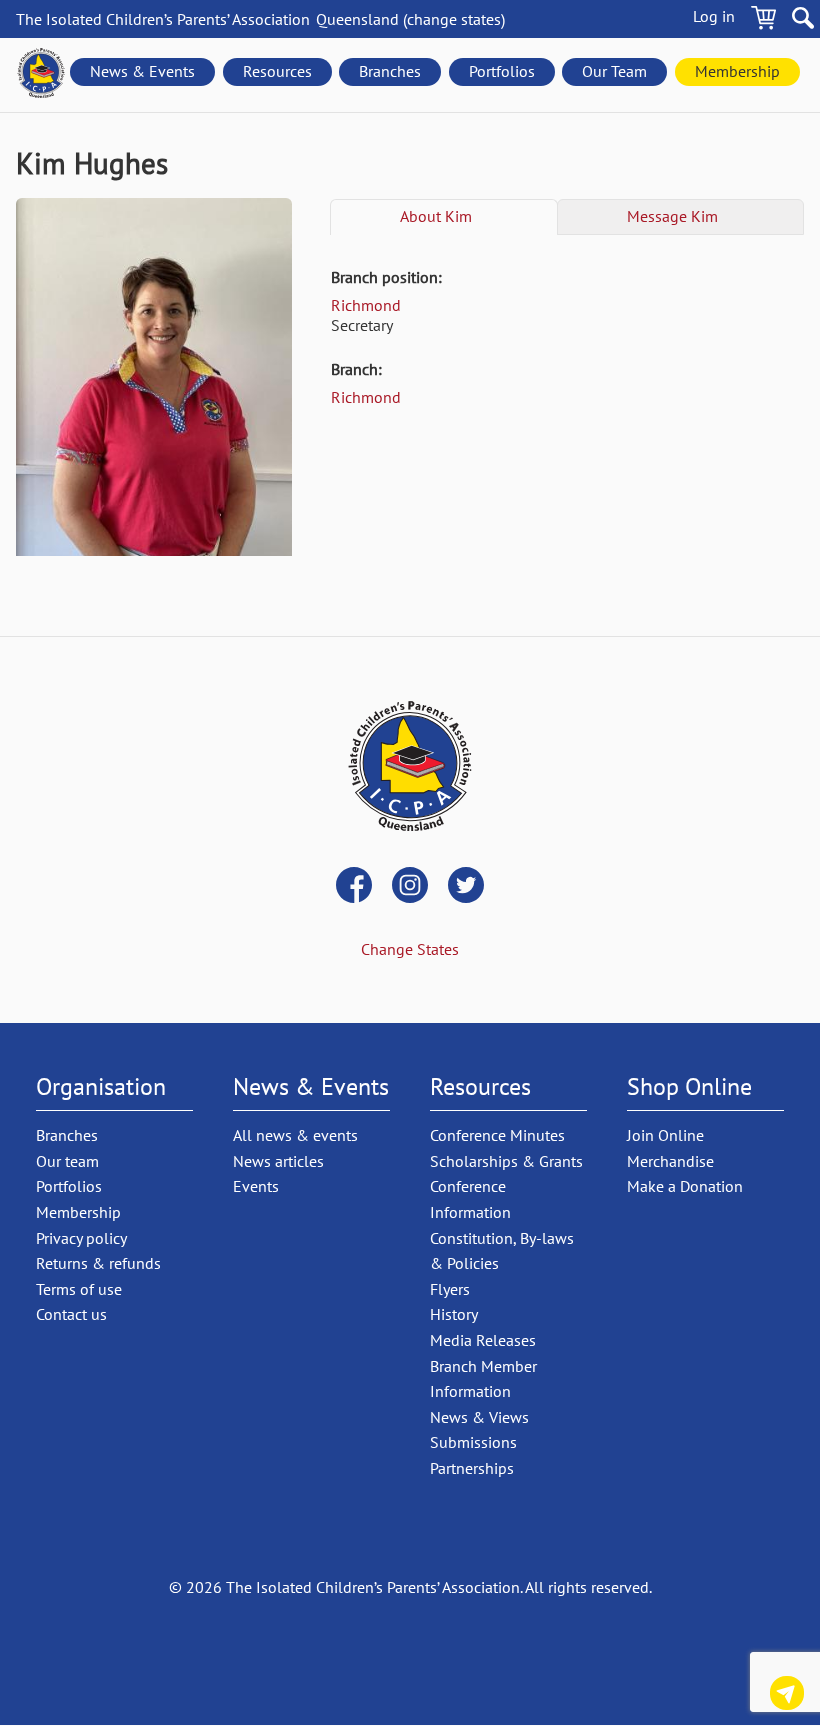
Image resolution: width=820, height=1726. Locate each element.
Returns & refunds (98, 1263)
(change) (410, 19)
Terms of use (79, 1289)
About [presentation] (436, 216)
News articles (278, 1161)
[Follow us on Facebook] (354, 887)
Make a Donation (685, 1186)
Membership (737, 71)
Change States (410, 949)
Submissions (473, 1442)
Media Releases (483, 1340)
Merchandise (670, 1161)
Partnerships (472, 1468)
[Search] (803, 21)
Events (256, 1186)
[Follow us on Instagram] (410, 887)
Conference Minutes (497, 1135)
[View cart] (763, 21)
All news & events (295, 1135)
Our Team (614, 71)
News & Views (479, 1417)
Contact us (787, 1696)
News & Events (142, 71)
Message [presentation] (672, 216)
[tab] (444, 217)
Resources (277, 71)
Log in (714, 16)
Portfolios (502, 71)
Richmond (366, 305)
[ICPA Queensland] (41, 75)
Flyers (450, 1289)
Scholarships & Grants (506, 1161)
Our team (67, 1161)
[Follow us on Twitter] (466, 887)
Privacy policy (81, 1238)
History (454, 1314)
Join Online (665, 1135)
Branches (390, 71)
